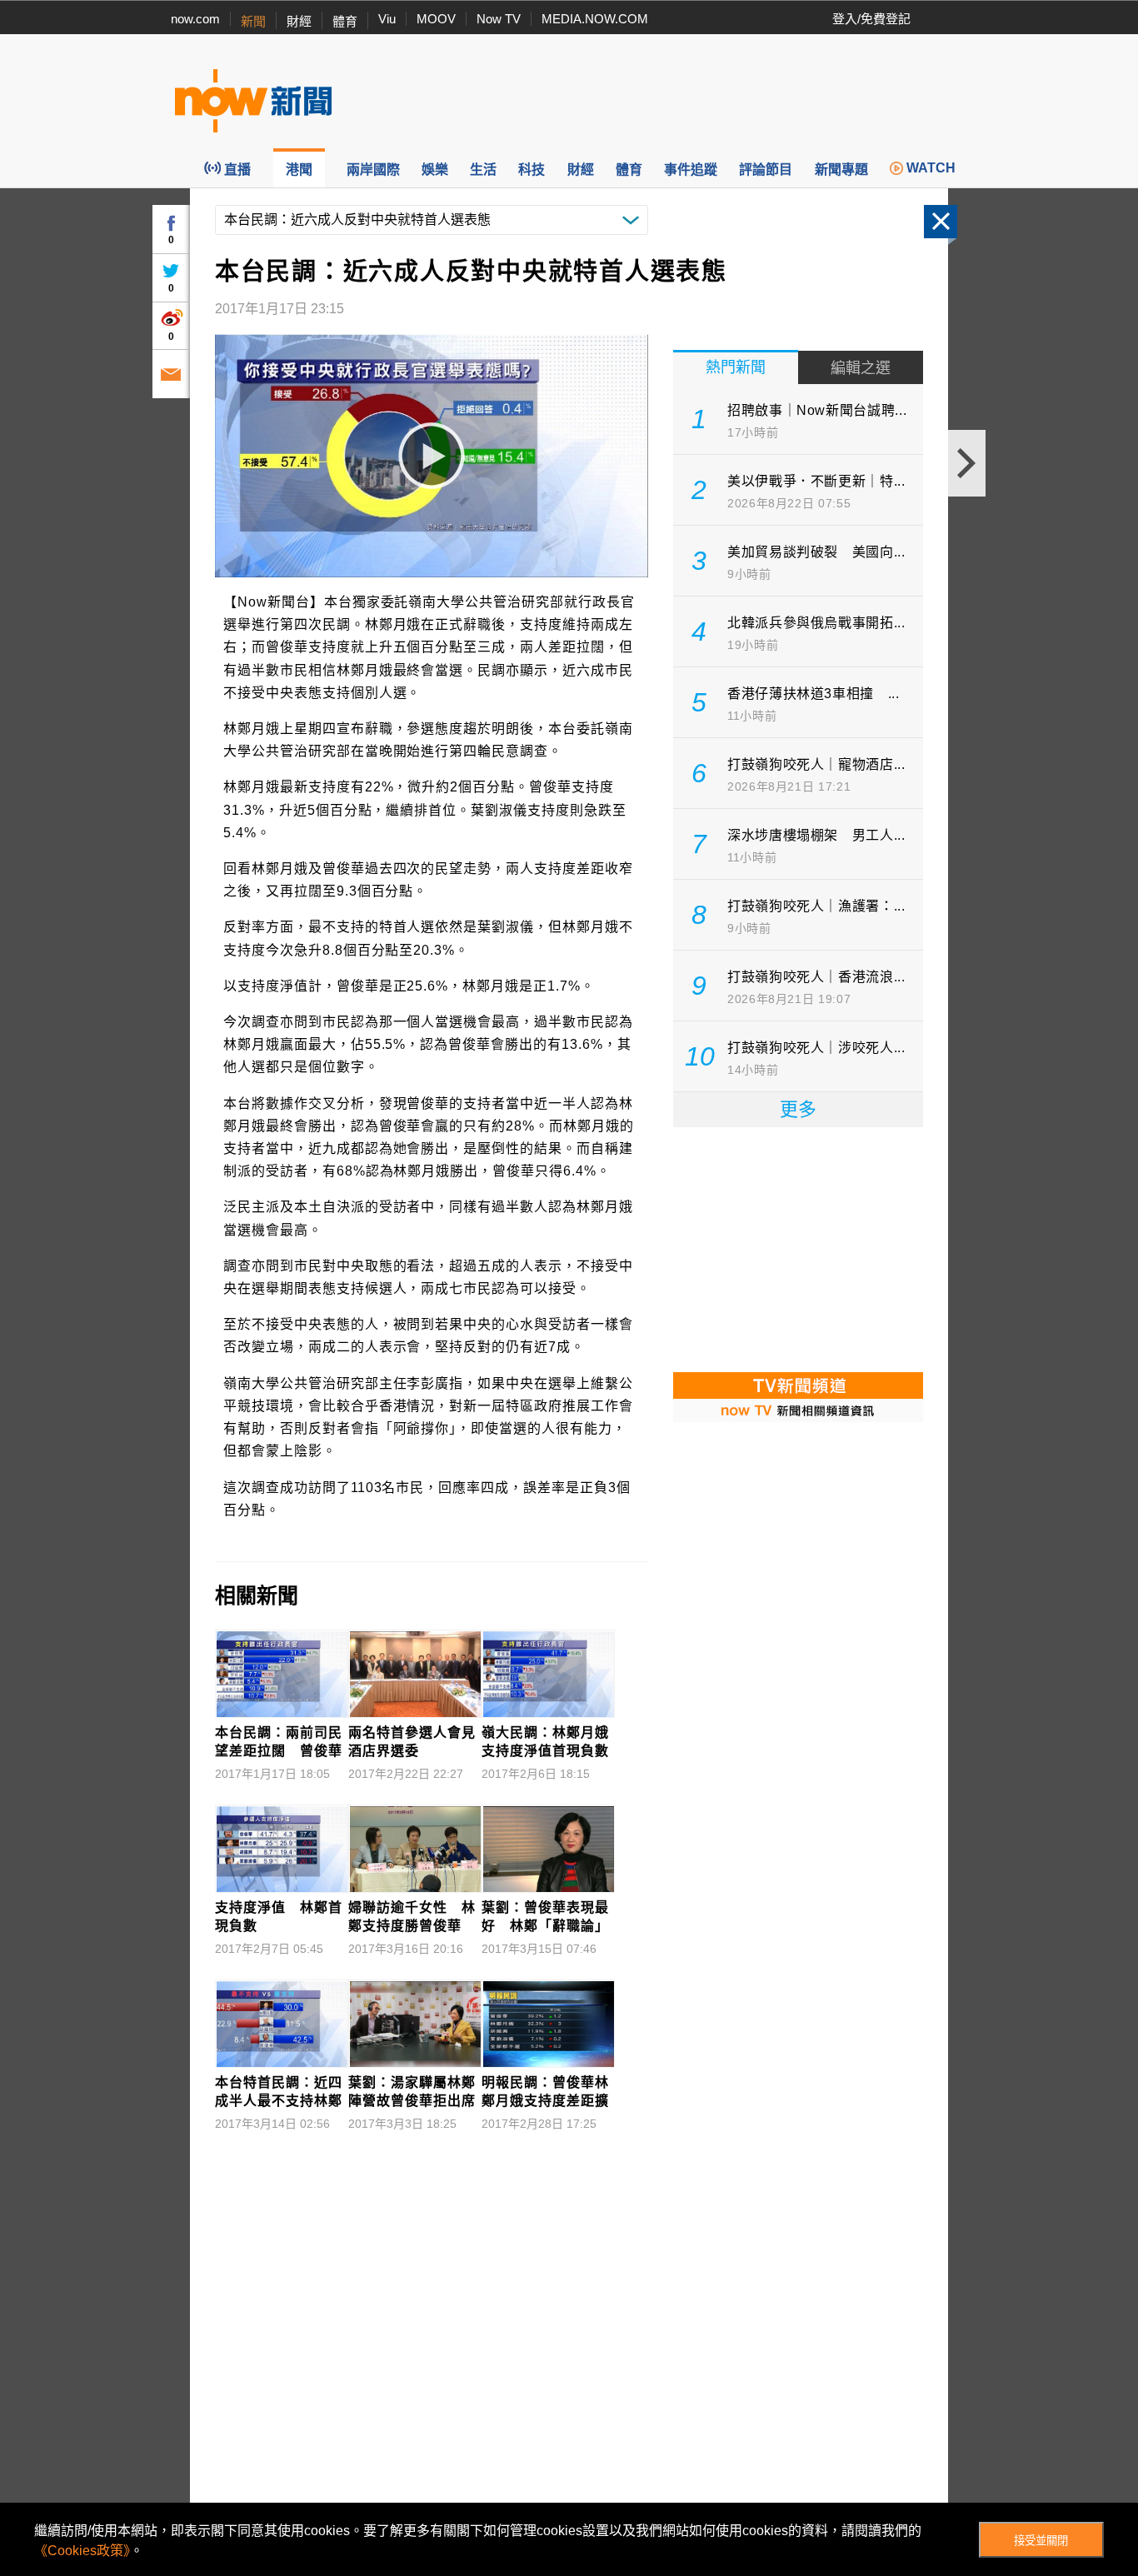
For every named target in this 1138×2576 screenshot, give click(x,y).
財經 (299, 21)
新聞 (253, 21)
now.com (195, 19)
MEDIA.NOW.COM (595, 19)
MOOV (436, 19)
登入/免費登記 (871, 19)
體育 (345, 21)
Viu (387, 19)
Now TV (499, 19)
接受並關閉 (1041, 2541)
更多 (798, 1109)
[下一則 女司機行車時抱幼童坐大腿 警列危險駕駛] (967, 463)
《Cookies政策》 (82, 2551)
